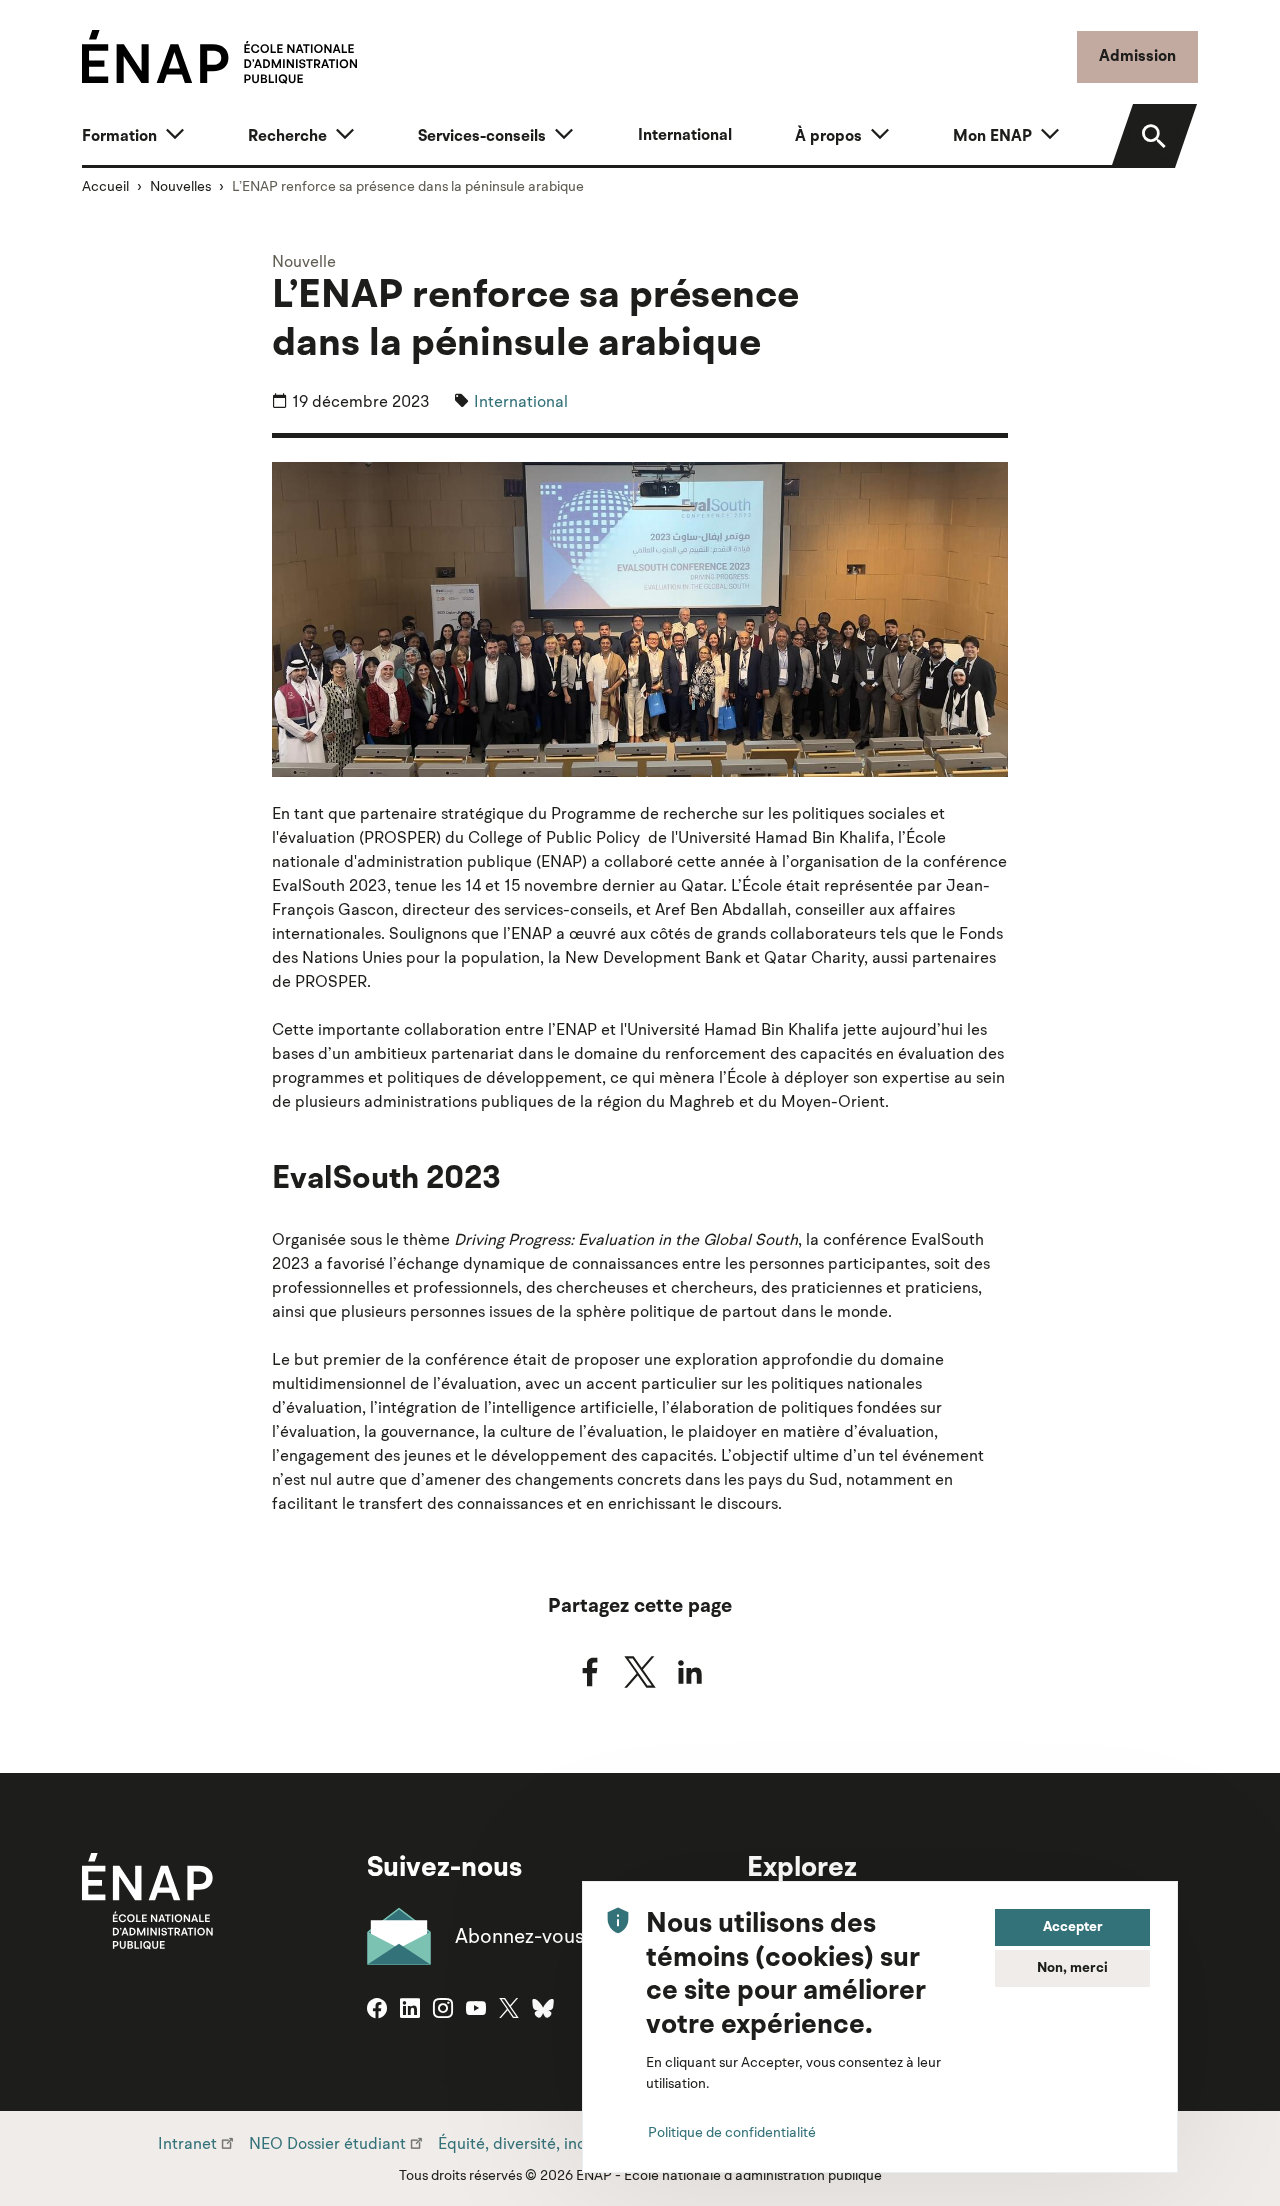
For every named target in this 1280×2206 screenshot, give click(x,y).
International (685, 136)
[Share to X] (640, 1672)
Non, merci (1072, 1968)
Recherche (287, 137)
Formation (119, 137)
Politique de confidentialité (732, 2132)
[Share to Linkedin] (690, 1672)
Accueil (105, 186)
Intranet (187, 2143)
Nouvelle (304, 261)
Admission (1137, 57)
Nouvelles (180, 186)
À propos (828, 137)
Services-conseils (482, 137)
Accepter (1073, 1927)
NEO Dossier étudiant (327, 2143)
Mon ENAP (992, 137)
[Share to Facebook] (590, 1672)
